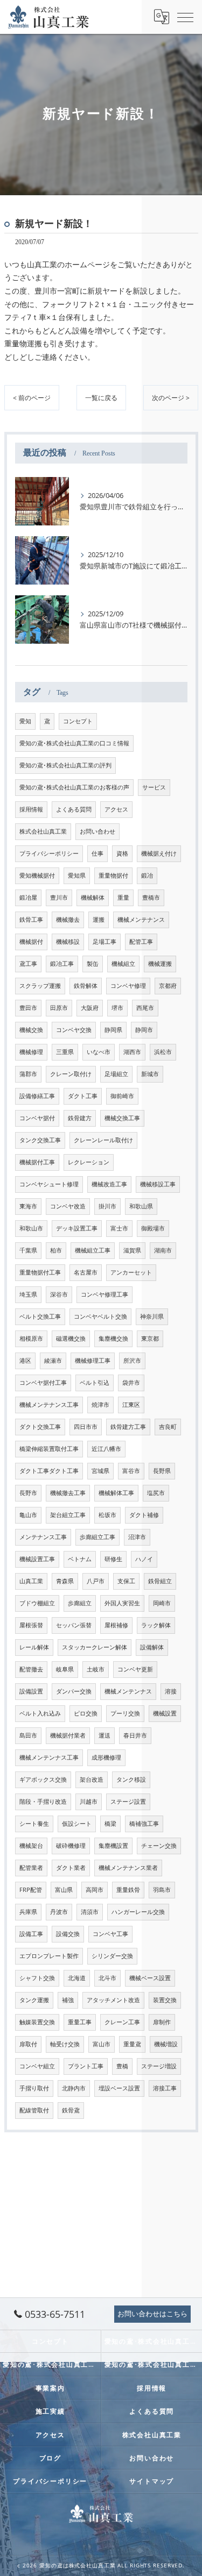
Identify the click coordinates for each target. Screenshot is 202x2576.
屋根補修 (116, 1625)
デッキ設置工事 (77, 1228)
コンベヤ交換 (74, 1030)
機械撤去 (68, 920)
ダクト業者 (71, 1868)
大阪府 (90, 1008)
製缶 (93, 964)
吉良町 (168, 1427)
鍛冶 (147, 876)
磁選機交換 (71, 1339)
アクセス (116, 809)
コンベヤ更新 (135, 1669)
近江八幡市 (106, 1449)
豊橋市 (151, 898)
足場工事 (105, 942)
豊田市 (28, 1008)
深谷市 (59, 1294)
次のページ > (171, 398)
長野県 (162, 1471)
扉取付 (28, 2044)
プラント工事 (86, 2066)
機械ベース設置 (150, 1978)
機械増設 (166, 2044)
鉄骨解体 (86, 986)
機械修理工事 (93, 1361)
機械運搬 (160, 964)
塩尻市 (156, 1493)
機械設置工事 (37, 1559)
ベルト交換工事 (40, 1317)
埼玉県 (28, 1294)
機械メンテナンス (141, 920)
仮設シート (77, 1824)
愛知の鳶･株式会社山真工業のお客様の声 (74, 787)
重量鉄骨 (128, 1890)
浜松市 (163, 1052)
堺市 (117, 1008)
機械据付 (31, 942)
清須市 (90, 1912)
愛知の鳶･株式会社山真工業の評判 (65, 765)
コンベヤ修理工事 (105, 1294)
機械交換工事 (122, 1118)
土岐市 (96, 1669)
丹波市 (59, 1912)
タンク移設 (131, 1780)
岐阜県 (65, 1669)
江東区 (131, 1405)
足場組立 (116, 1074)
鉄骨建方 (80, 1118)
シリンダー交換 (112, 1956)
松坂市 (107, 1515)
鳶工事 (28, 964)
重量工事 (80, 2022)
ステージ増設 (159, 2066)
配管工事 (141, 942)
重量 (123, 898)
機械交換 (31, 1030)
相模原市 (31, 1339)
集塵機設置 (113, 1846)
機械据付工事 (37, 1162)
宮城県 (100, 1471)
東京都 (150, 1339)
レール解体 (34, 1647)
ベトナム (80, 1559)
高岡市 (95, 1890)
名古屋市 (86, 1272)
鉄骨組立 (160, 1581)
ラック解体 (156, 1625)
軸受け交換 (65, 2044)
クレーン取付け (71, 1074)
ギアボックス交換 (43, 1780)
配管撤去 (31, 1669)
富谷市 (131, 1471)
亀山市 (28, 1515)
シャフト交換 (37, 1978)
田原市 (59, 1008)
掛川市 (107, 1206)
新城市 (150, 1074)
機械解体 (93, 898)
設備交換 (68, 1934)
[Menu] (185, 17)
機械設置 (165, 1713)
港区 (25, 1361)
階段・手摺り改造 (43, 1802)
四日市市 (86, 1427)
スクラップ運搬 (40, 986)
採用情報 (31, 809)
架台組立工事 (68, 1515)
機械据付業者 (68, 1735)
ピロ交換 (86, 1713)
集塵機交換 (113, 1339)
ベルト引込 (95, 1383)
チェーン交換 (159, 1846)
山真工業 (31, 1581)
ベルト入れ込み (40, 1713)
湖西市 (132, 1052)
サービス (154, 787)
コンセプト (78, 721)
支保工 (126, 1581)
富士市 (119, 1228)
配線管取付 (34, 2110)
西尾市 (145, 1008)
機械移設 (68, 942)
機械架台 (31, 1846)
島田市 (28, 1735)
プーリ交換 (125, 1713)
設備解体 (152, 1647)
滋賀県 (132, 1250)
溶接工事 (165, 2088)
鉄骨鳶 (71, 2110)
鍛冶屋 (28, 898)
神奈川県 (152, 1317)
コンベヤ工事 (110, 1934)
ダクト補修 (144, 1515)
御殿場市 (153, 1228)
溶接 (171, 1691)
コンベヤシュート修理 (49, 1184)
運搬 (99, 920)
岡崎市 (162, 1603)
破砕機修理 (71, 1846)
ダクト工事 (83, 1096)
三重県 (65, 1052)
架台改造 (92, 1780)
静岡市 (144, 1030)
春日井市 (135, 1735)
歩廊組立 (80, 1603)
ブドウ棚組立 (37, 1603)
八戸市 (96, 1581)
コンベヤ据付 (37, 1118)
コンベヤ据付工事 (43, 1383)
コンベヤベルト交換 (100, 1317)
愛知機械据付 (37, 876)
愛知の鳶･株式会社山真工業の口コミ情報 (74, 743)
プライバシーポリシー (49, 853)
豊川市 (59, 898)
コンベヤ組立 (37, 2066)
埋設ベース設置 (119, 2088)
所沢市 (132, 1361)
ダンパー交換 (74, 1691)
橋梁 (110, 1824)
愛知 (25, 721)
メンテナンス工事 (43, 1537)
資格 (122, 853)
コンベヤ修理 (128, 986)
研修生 (113, 1559)
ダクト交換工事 (40, 1427)
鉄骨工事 (31, 920)
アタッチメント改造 (113, 2000)
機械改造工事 (109, 1184)
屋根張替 (31, 1625)
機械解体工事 (116, 1493)
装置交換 (165, 2000)
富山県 (64, 1890)
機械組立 (123, 964)
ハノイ (144, 1559)
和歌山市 (31, 1228)
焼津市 (100, 1405)
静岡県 (113, 1030)
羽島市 (162, 1890)
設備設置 (31, 1691)
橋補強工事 (144, 1824)
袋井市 (131, 1383)
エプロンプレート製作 (49, 1956)
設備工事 (31, 1934)
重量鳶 (132, 2044)
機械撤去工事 (68, 1493)
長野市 (28, 1493)
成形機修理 (106, 1757)
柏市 (56, 1250)
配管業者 (31, 1868)
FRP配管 (31, 1890)
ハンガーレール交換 (138, 1912)
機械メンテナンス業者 (128, 1868)
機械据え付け (159, 853)
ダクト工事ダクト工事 (49, 1471)
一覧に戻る (101, 398)
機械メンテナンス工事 (49, 1405)
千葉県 (28, 1250)
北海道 (77, 1978)
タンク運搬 (34, 2000)
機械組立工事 (93, 1250)
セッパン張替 (74, 1625)
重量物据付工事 (40, 1272)
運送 (105, 1735)
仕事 (97, 853)
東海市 (28, 1206)
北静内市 (74, 2088)
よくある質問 (74, 809)
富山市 (102, 2044)
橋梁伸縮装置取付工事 (49, 1449)
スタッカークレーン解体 (95, 1647)
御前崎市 (122, 1096)
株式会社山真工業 (43, 831)
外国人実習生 (122, 1603)
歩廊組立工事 (97, 1537)
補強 (68, 2000)
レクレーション (89, 1162)
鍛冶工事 (62, 964)
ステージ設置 (128, 1802)
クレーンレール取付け (103, 1140)
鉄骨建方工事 (128, 1427)
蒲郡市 (28, 1074)
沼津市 (137, 1537)
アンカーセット (131, 1272)
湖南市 (163, 1250)
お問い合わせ (97, 831)
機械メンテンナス (128, 1691)
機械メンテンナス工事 (49, 1757)
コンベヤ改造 (68, 1206)
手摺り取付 (34, 2088)
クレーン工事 (122, 2022)
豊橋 (122, 2066)
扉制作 (162, 2022)
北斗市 (107, 1978)
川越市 (89, 1802)
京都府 (168, 986)
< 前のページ (32, 398)
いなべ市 (99, 1052)
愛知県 (77, 876)
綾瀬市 (53, 1361)
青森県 (65, 1581)
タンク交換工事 (40, 1140)
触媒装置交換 (37, 2022)
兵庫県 (28, 1912)
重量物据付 (113, 876)
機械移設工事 (158, 1184)
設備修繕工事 (37, 1096)
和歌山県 (141, 1206)
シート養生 (34, 1824)
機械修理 (31, 1052)
